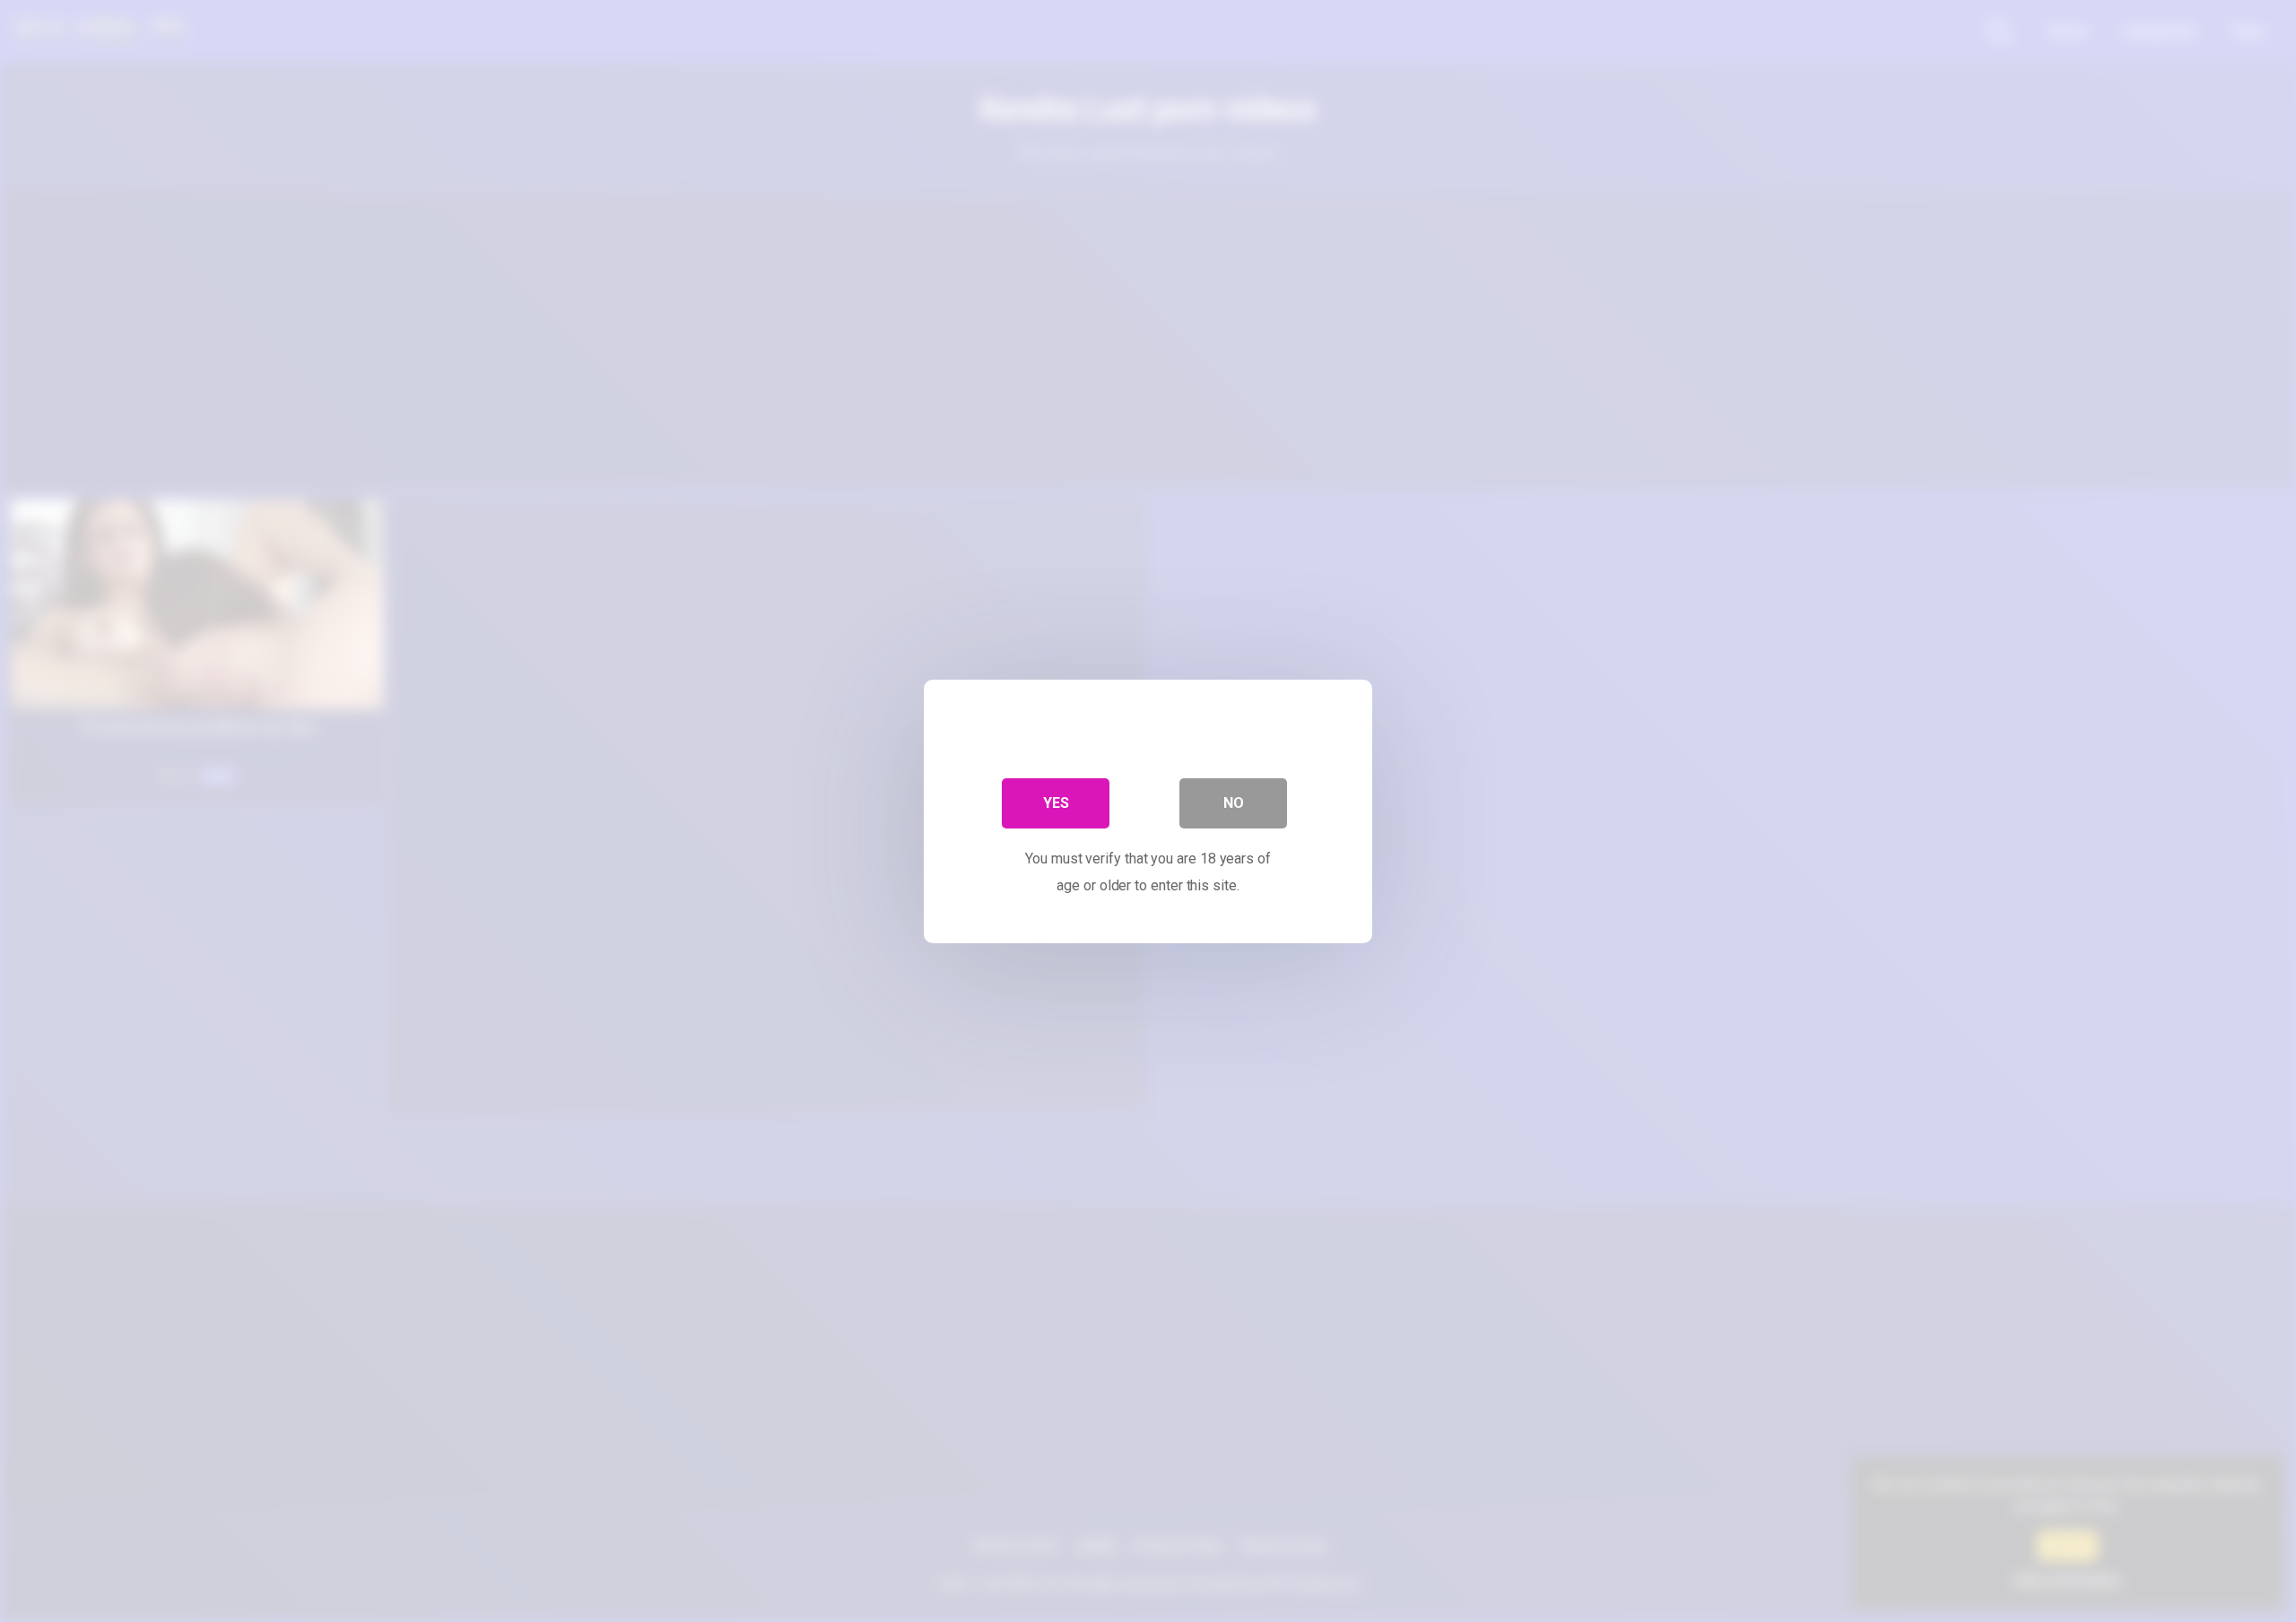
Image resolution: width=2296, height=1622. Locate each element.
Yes (1056, 802)
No (1234, 802)
